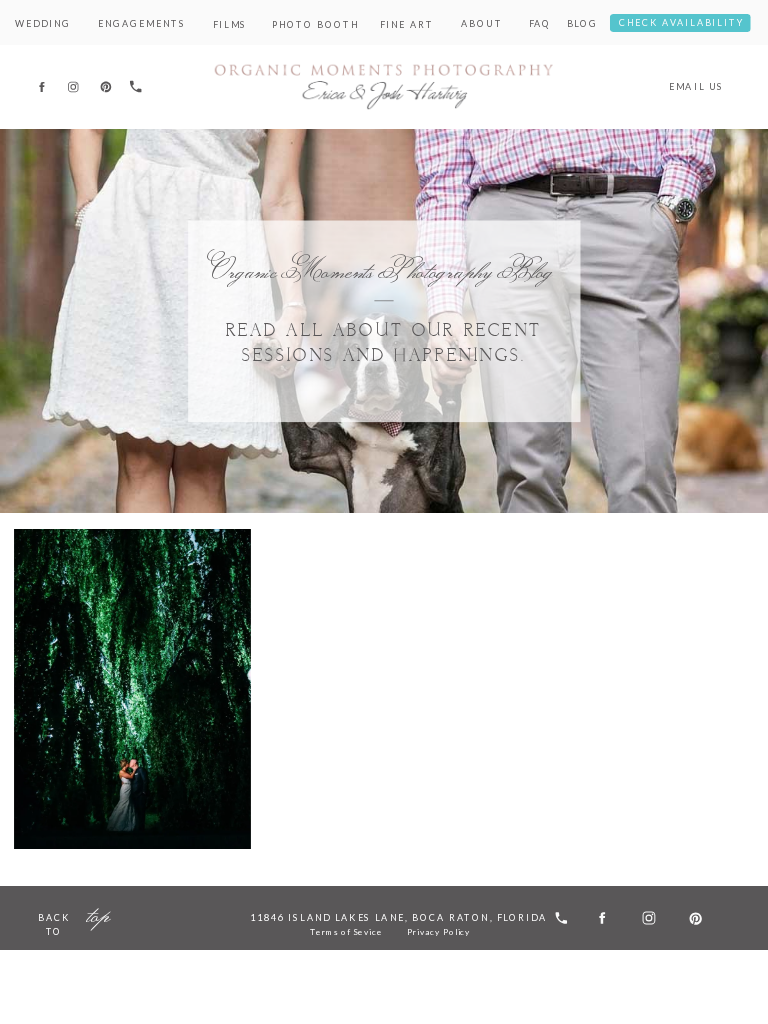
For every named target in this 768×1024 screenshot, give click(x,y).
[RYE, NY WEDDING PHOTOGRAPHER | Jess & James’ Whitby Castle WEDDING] (132, 689)
